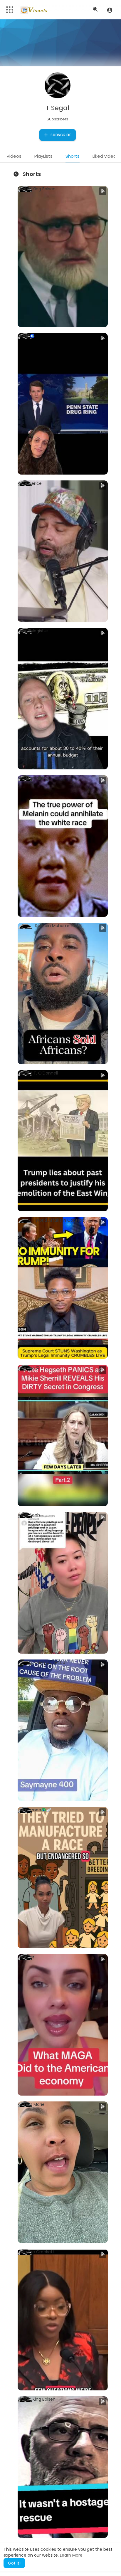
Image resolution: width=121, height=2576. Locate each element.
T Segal (58, 108)
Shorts (73, 156)
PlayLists (43, 156)
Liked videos (106, 156)
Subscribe (60, 135)
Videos (14, 156)
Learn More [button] (71, 2555)
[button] (110, 10)
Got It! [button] (14, 2563)
